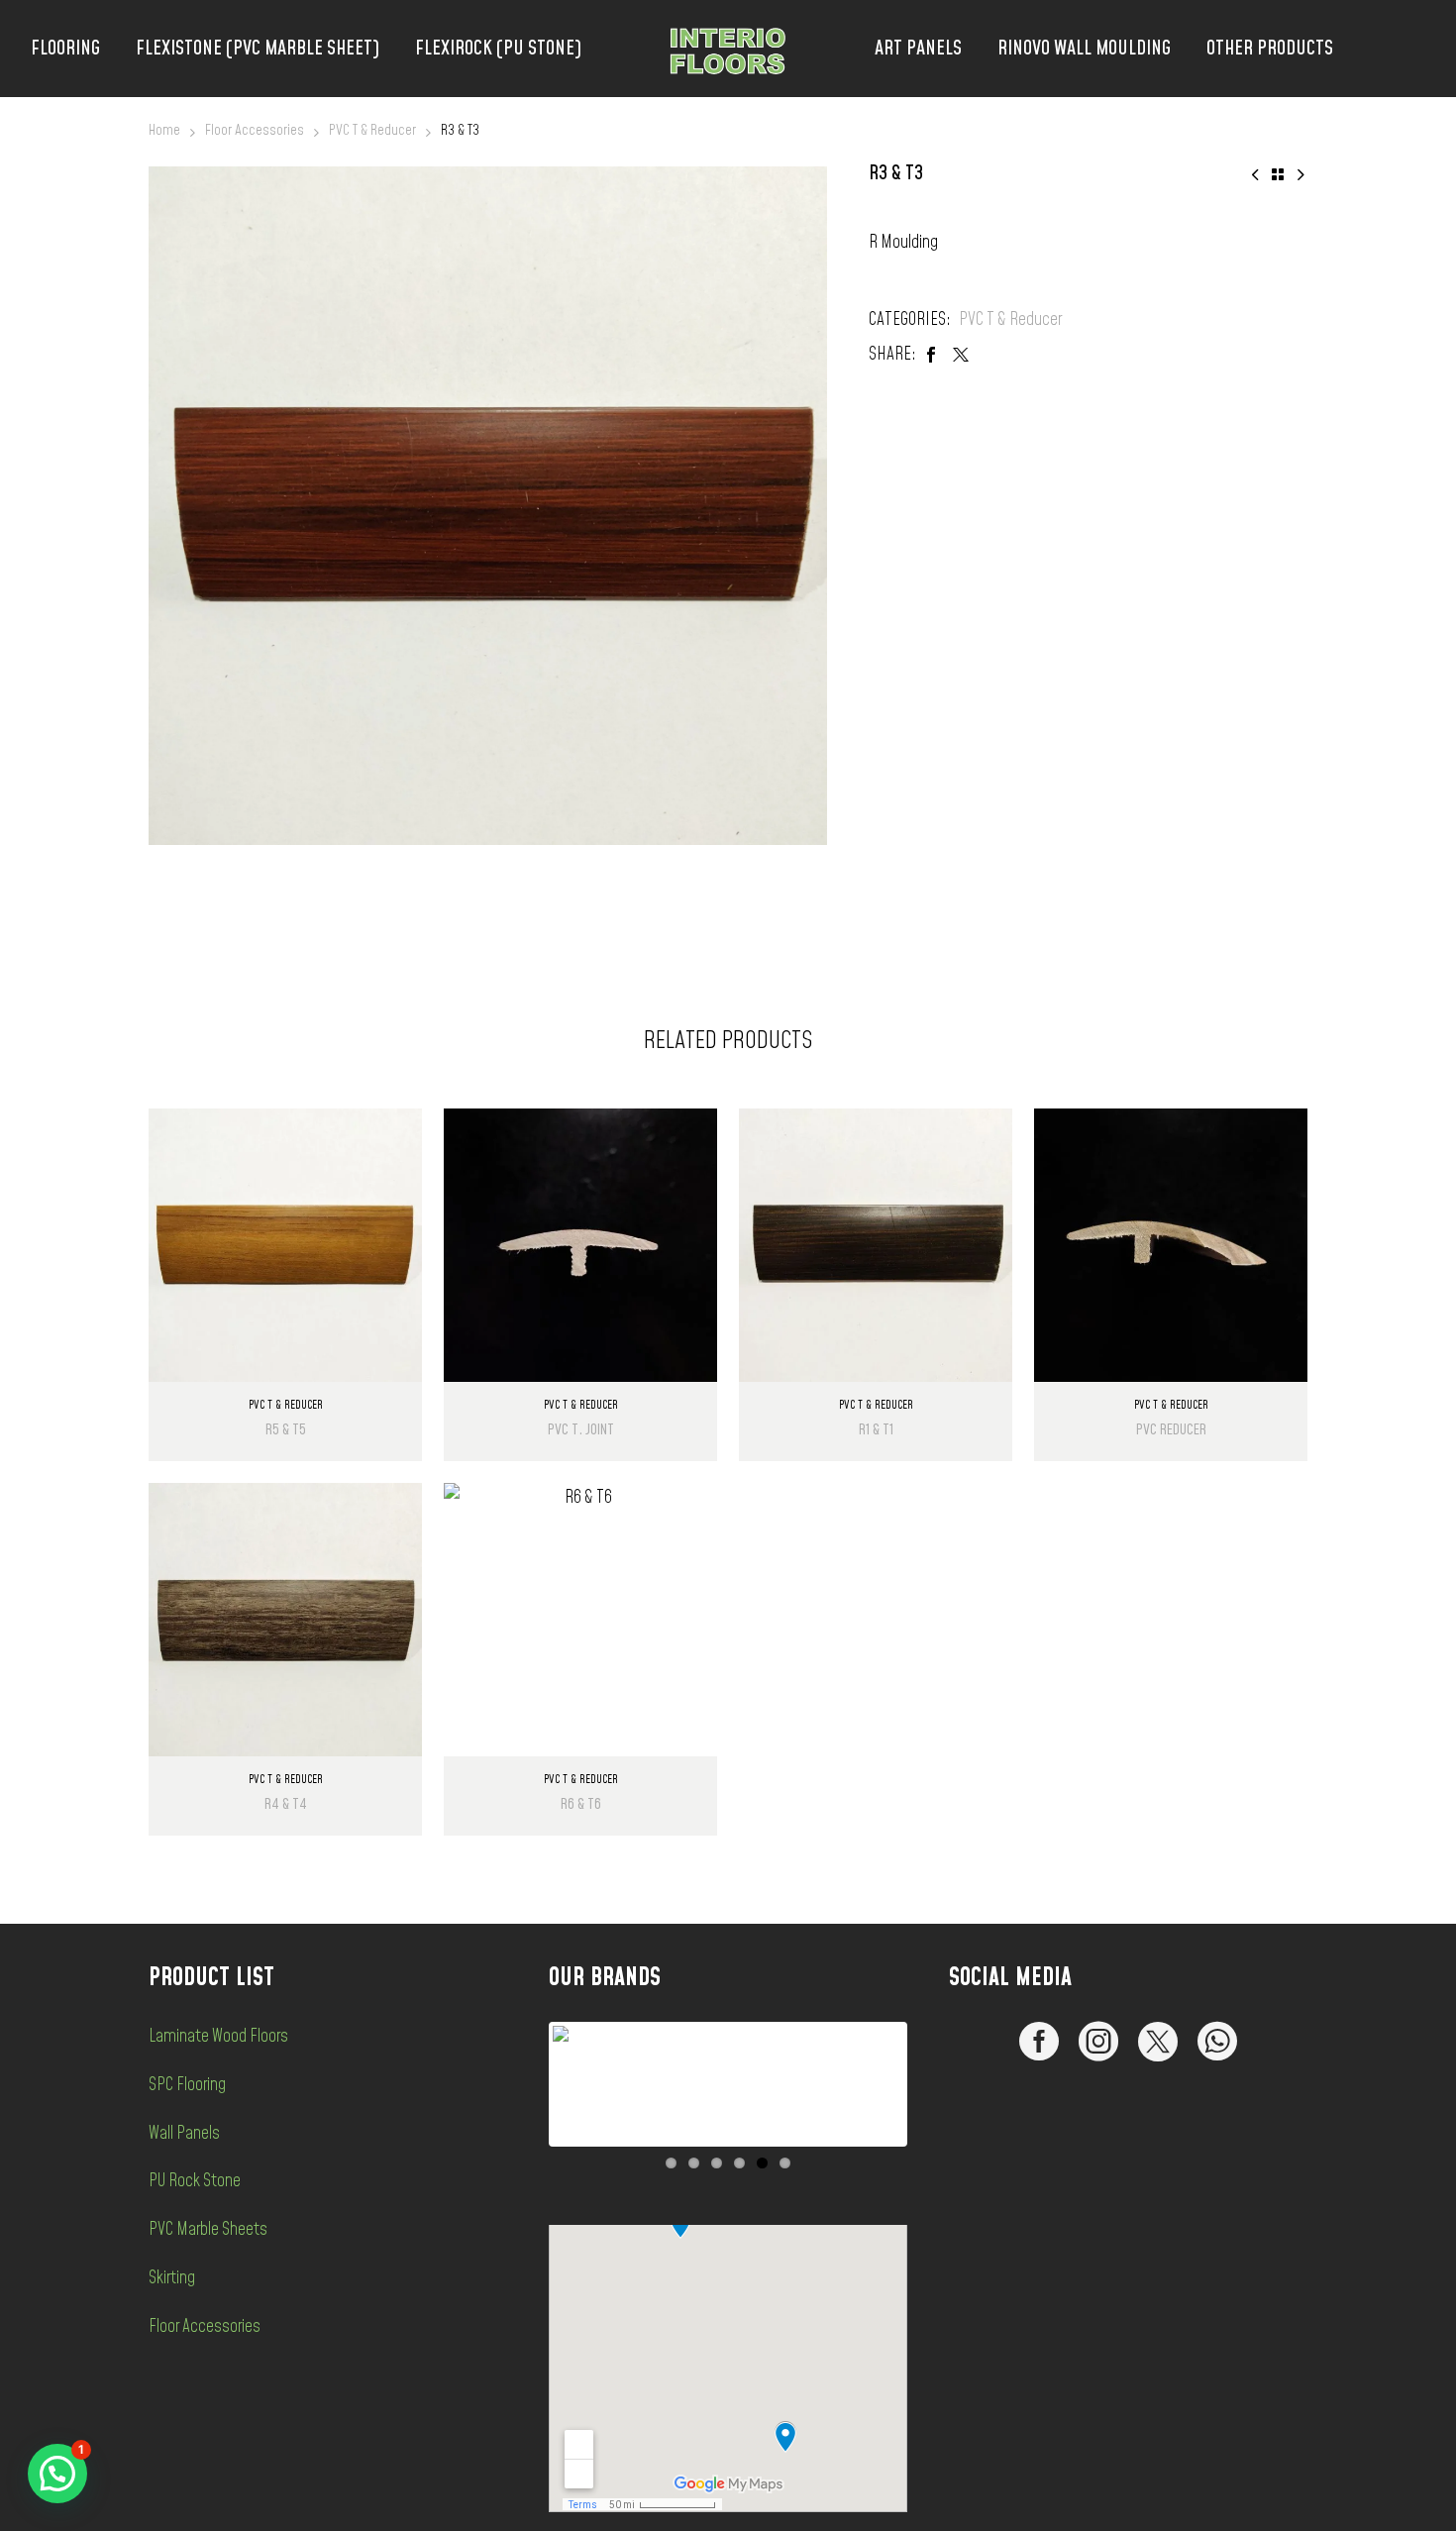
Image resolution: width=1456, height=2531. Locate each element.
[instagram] (1098, 2042)
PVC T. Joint (581, 1430)
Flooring (65, 49)
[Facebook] (931, 355)
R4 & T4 (286, 1804)
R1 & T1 (876, 1430)
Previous (523, 2084)
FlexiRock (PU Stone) (498, 49)
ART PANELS (918, 49)
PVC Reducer (1171, 1430)
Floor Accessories (255, 130)
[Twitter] (961, 355)
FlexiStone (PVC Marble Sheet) (258, 49)
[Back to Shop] (1278, 174)
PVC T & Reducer (372, 130)
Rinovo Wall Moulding (1084, 49)
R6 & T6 (581, 1804)
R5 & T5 (286, 1430)
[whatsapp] (1217, 2042)
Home (164, 130)
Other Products (1270, 49)
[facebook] (1039, 2042)
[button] (57, 2474)
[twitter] (1158, 2042)
